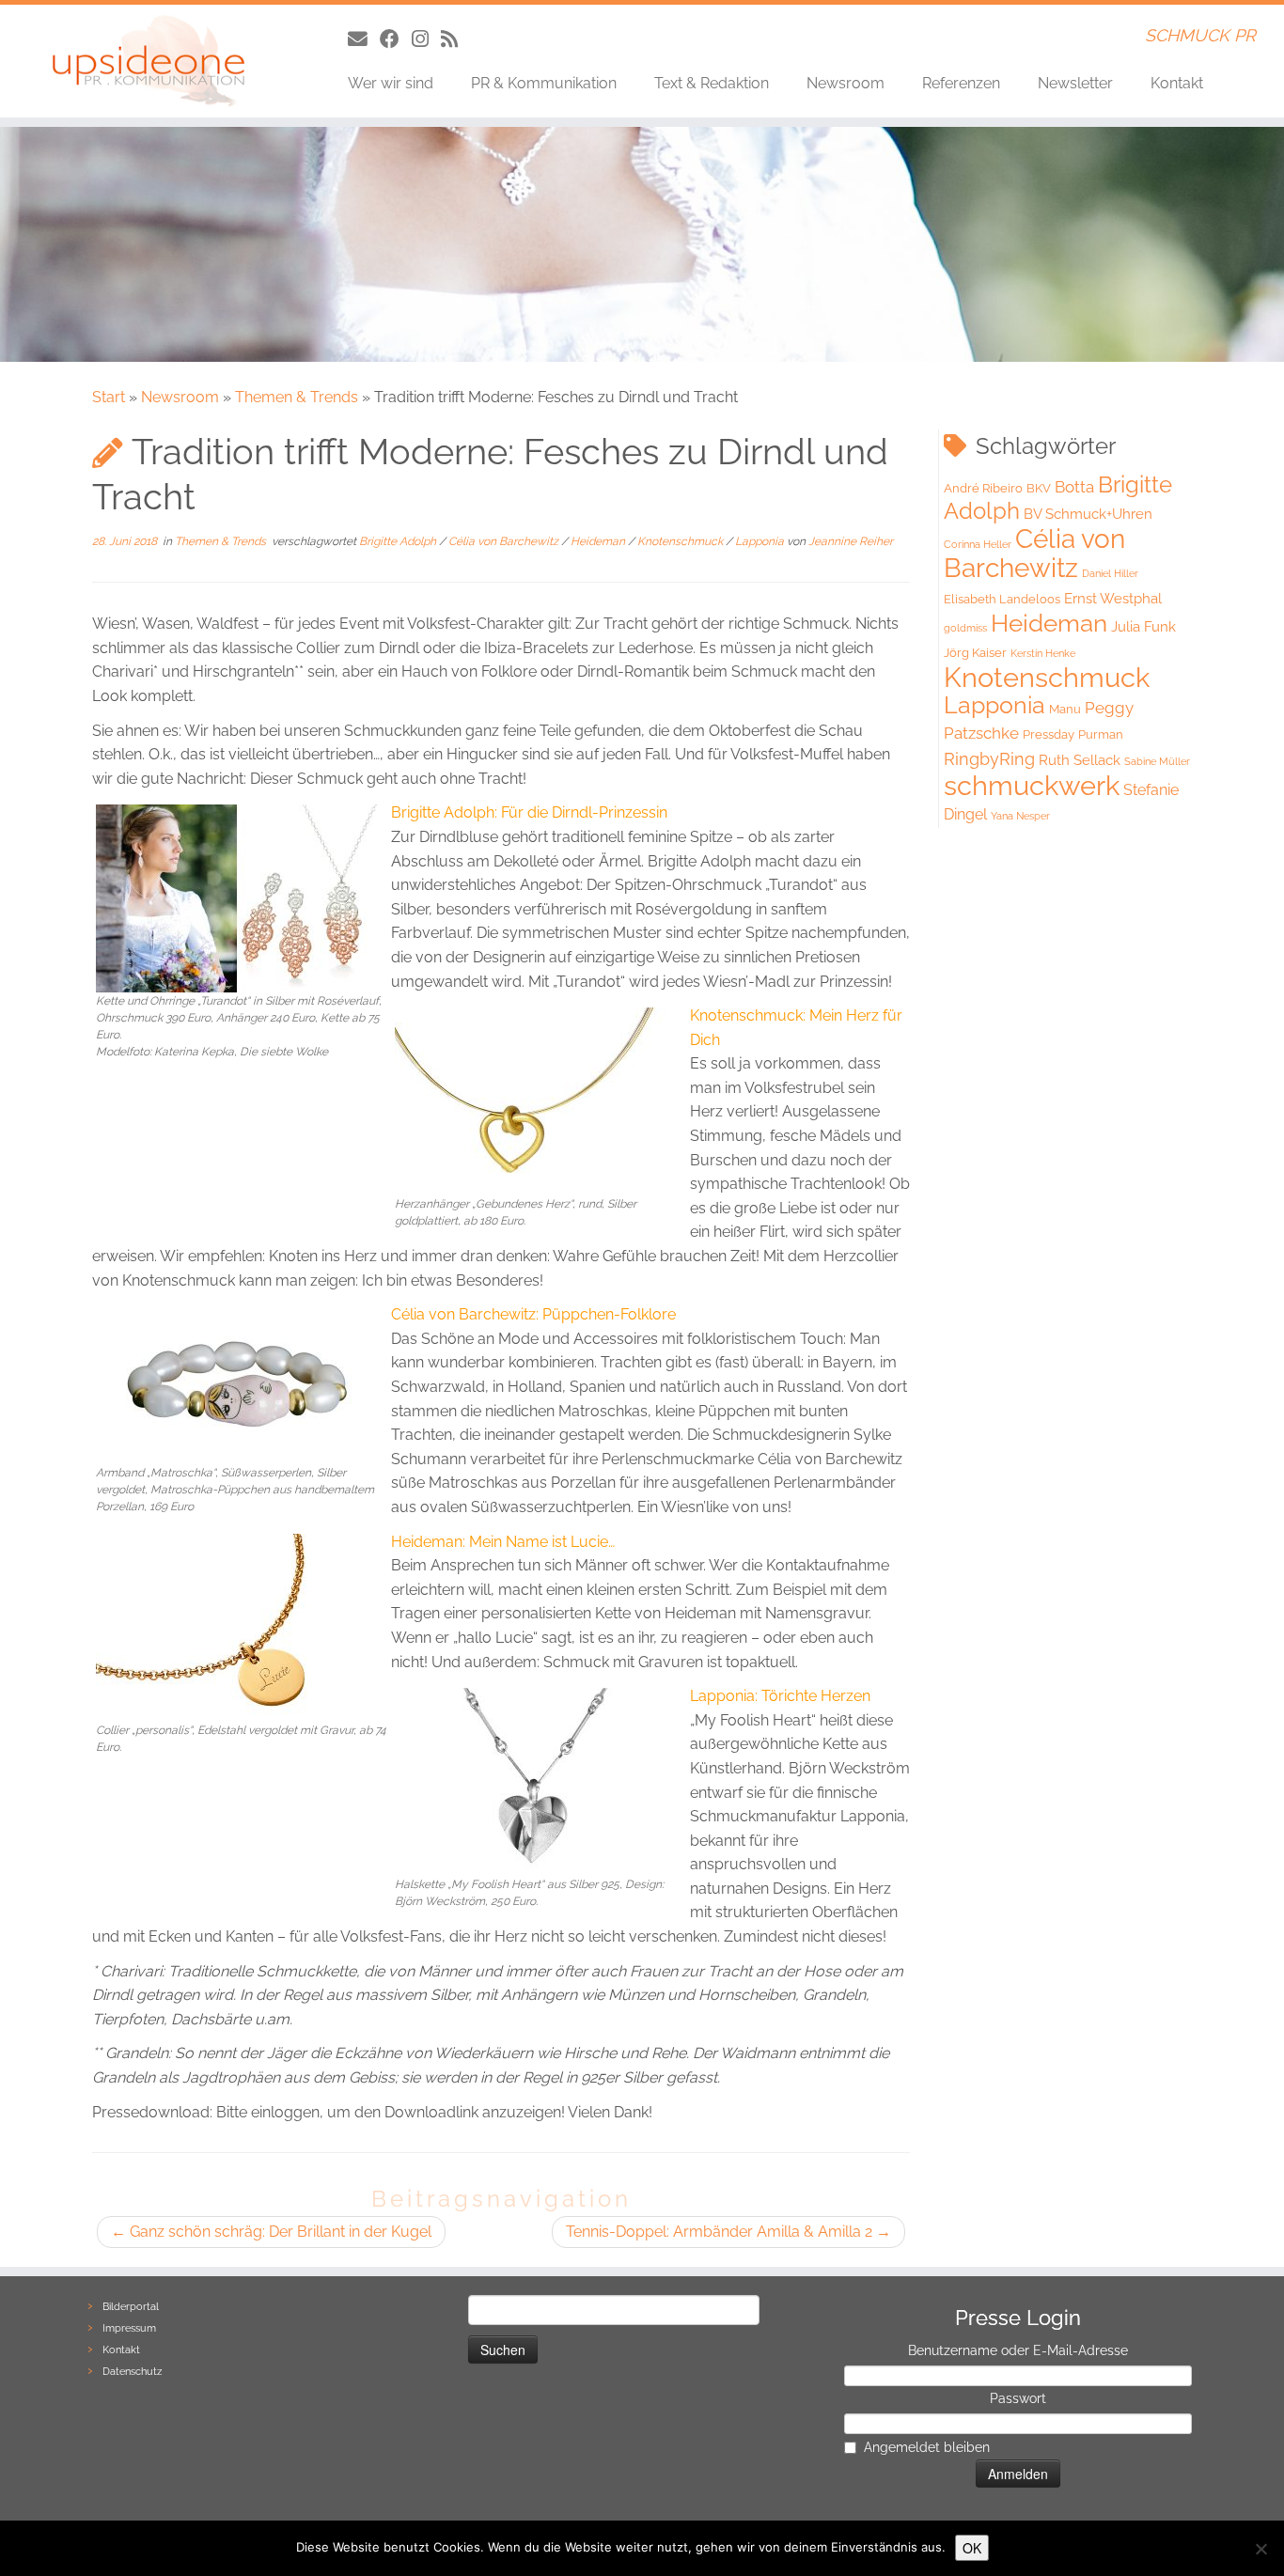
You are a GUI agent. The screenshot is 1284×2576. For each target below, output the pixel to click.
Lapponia (761, 541)
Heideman (599, 541)
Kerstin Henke (1043, 653)
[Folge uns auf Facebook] (396, 39)
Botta (1074, 487)
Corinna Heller (978, 544)
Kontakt (1177, 83)
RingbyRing (989, 759)
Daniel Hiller (1110, 573)
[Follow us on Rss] (455, 39)
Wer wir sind (391, 83)
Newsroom (846, 83)
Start (109, 397)
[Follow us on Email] (364, 39)
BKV (1039, 488)
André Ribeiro (983, 488)
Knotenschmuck (681, 541)
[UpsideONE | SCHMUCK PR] (148, 61)
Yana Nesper (1020, 816)
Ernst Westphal (1113, 599)
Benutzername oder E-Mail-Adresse (1018, 2350)
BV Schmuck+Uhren (1088, 514)
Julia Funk (1143, 627)
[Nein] (1261, 2549)
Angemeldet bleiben (927, 2447)
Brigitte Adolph (399, 541)
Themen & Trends (297, 397)
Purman (1101, 734)
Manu (1065, 709)
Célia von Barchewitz (505, 541)
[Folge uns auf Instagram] (426, 39)
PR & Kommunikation (544, 83)
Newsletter (1075, 83)
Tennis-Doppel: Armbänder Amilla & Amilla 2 (728, 2232)
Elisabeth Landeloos (1002, 599)
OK (972, 2548)
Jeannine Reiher (851, 541)
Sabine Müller (1157, 761)
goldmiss (965, 628)
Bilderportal (131, 2307)
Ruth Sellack (1080, 760)
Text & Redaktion (712, 83)
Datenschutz (132, 2372)
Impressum (129, 2328)
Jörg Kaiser (975, 653)
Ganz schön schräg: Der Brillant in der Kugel (271, 2232)
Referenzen (961, 83)
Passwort (1018, 2398)
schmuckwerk (1032, 785)
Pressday (1049, 734)
